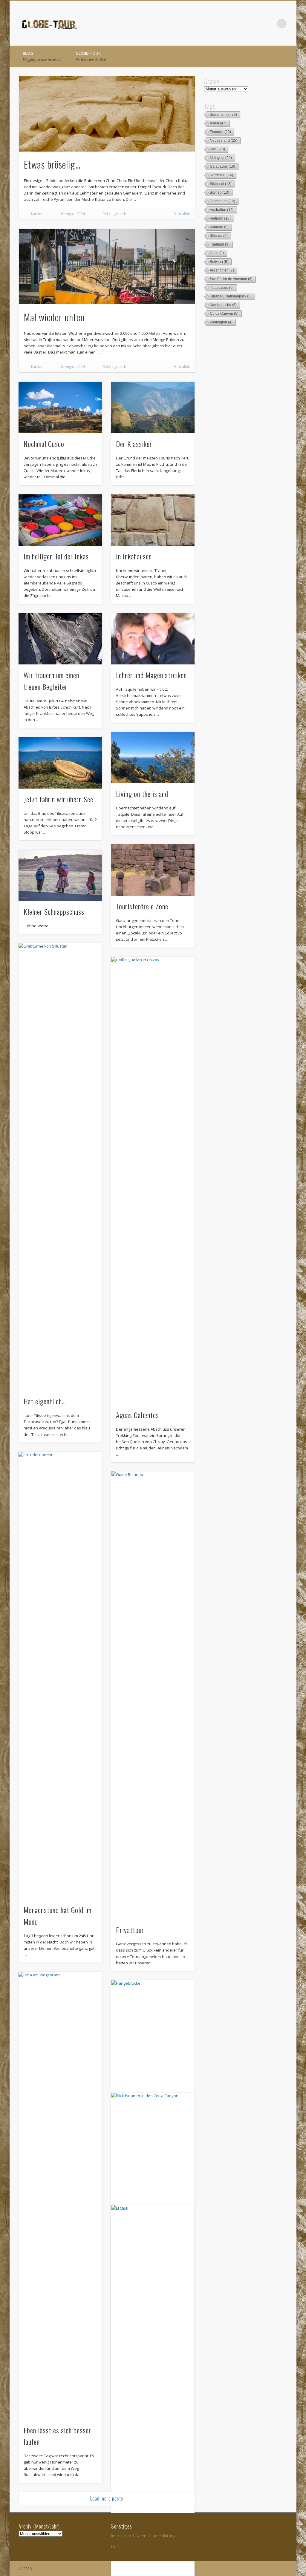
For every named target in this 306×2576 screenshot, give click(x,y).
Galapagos (222, 166)
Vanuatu (219, 227)
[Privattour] (153, 1695)
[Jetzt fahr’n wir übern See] (60, 763)
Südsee (219, 236)
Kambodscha (223, 305)
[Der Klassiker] (153, 408)
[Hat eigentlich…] (60, 1167)
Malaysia (221, 158)
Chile (217, 253)
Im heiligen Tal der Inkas (56, 556)
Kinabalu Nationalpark (231, 296)
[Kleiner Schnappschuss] (60, 875)
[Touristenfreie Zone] (153, 870)
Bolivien (219, 262)
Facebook (257, 24)
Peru (217, 149)
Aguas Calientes (137, 1415)
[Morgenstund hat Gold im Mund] (60, 1676)
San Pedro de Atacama (231, 279)
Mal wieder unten (54, 317)
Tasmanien (222, 201)
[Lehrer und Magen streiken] (153, 639)
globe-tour (91, 56)
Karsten (37, 214)
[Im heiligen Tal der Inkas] (60, 520)
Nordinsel (221, 175)
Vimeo (270, 24)
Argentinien (222, 270)
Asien (218, 123)
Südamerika (223, 115)
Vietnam (220, 218)
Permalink (182, 214)
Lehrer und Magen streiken (151, 675)
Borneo (219, 192)
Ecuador (220, 132)
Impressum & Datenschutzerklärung (143, 2536)
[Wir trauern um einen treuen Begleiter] (60, 639)
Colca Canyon (224, 314)
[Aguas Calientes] (153, 1181)
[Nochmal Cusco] (60, 408)
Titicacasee (222, 288)
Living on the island (142, 794)
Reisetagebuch (114, 214)
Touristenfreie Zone (142, 906)
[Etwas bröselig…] (107, 114)
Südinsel (221, 184)
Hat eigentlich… (45, 1401)
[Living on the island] (153, 758)
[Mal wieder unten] (107, 267)
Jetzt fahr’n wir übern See (58, 799)
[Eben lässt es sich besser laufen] (60, 2196)
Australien (222, 210)
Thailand (220, 244)
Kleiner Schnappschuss (54, 911)
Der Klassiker (134, 444)
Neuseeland (224, 141)
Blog (42, 56)
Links (116, 2546)
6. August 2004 (73, 214)
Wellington (221, 322)
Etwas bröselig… (52, 164)
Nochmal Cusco (44, 444)
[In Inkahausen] (153, 520)
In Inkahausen (134, 556)
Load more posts (107, 2498)
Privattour (130, 1930)
